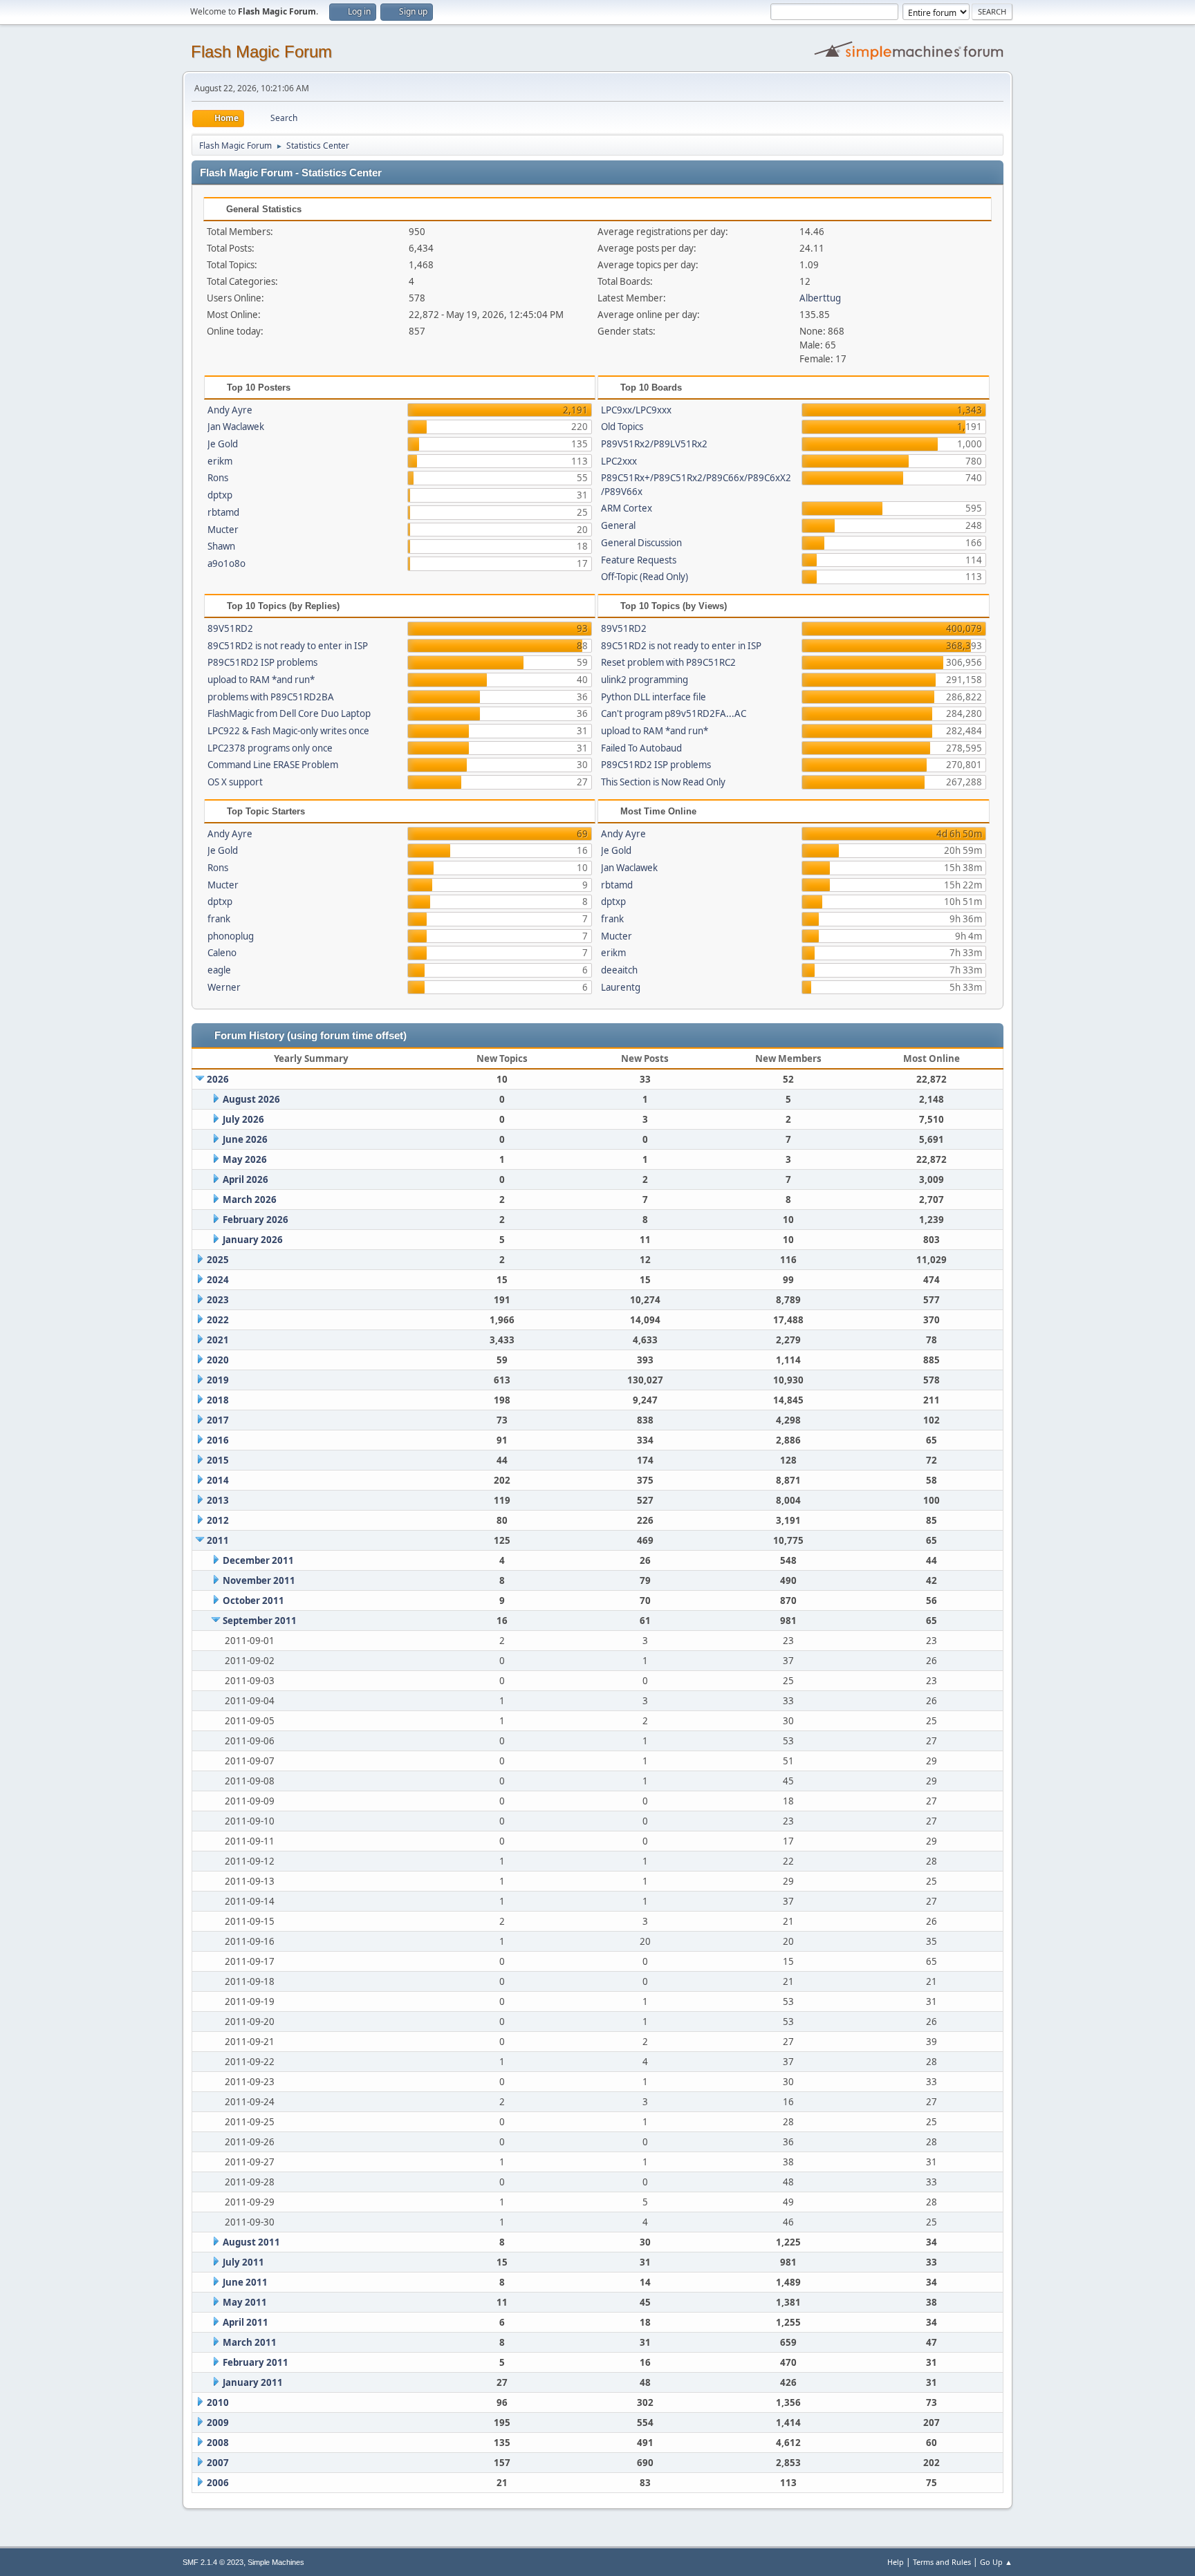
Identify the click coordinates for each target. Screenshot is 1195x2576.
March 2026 (250, 1200)
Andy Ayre (230, 410)
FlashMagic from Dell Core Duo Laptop (289, 713)
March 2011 (250, 2342)
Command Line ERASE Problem (273, 765)
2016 (218, 1440)
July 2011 (243, 2262)
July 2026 (243, 1119)
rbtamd (223, 512)
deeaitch (619, 970)
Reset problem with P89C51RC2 (668, 662)
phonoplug (231, 936)
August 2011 (251, 2242)
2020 (218, 1360)
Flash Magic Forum (261, 52)
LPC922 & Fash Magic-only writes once (288, 731)
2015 (218, 1460)
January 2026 (253, 1240)
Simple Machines (276, 2562)
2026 (218, 1079)
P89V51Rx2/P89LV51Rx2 (654, 444)
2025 (218, 1260)
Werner (224, 987)
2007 (218, 2463)
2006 (218, 2483)
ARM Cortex (627, 508)
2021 (218, 1340)
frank (219, 919)
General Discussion (641, 543)
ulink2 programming (645, 680)
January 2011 (253, 2382)
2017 (218, 1420)
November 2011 (259, 1580)
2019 (218, 1380)
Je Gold (223, 444)
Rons (218, 478)
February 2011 (256, 2362)
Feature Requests (639, 560)
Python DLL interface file (654, 697)
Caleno (222, 953)
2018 (218, 1400)
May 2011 (245, 2302)
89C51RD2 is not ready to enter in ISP (288, 646)
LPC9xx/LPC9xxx (636, 410)
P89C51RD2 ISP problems (262, 662)
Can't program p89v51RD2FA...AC (674, 713)
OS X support (235, 782)
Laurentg (621, 987)
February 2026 (256, 1220)
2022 (218, 1320)
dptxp (220, 495)
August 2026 (251, 1099)
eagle (219, 970)
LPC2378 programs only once (270, 748)
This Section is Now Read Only (663, 782)
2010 (218, 2402)
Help (896, 2562)
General (618, 525)
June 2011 (245, 2282)
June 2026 (245, 1139)
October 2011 (253, 1600)
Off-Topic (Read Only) (645, 577)
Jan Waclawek (236, 427)
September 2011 (260, 1621)
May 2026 (245, 1159)
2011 (218, 1540)
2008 (218, 2443)
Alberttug (820, 298)
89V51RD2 (230, 628)
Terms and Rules (942, 2562)
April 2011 (246, 2322)
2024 (218, 1280)
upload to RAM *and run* (261, 680)
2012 (218, 1520)
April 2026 (246, 1179)
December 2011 (258, 1560)
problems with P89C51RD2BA (271, 697)
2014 (218, 1480)
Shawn (221, 546)
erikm (220, 461)
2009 (218, 2423)
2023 (218, 1300)
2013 (218, 1500)
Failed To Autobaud (641, 748)
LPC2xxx (619, 461)
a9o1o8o (226, 563)
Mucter (223, 530)
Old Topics (622, 427)
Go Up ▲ (996, 2562)
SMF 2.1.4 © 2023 (213, 2562)
